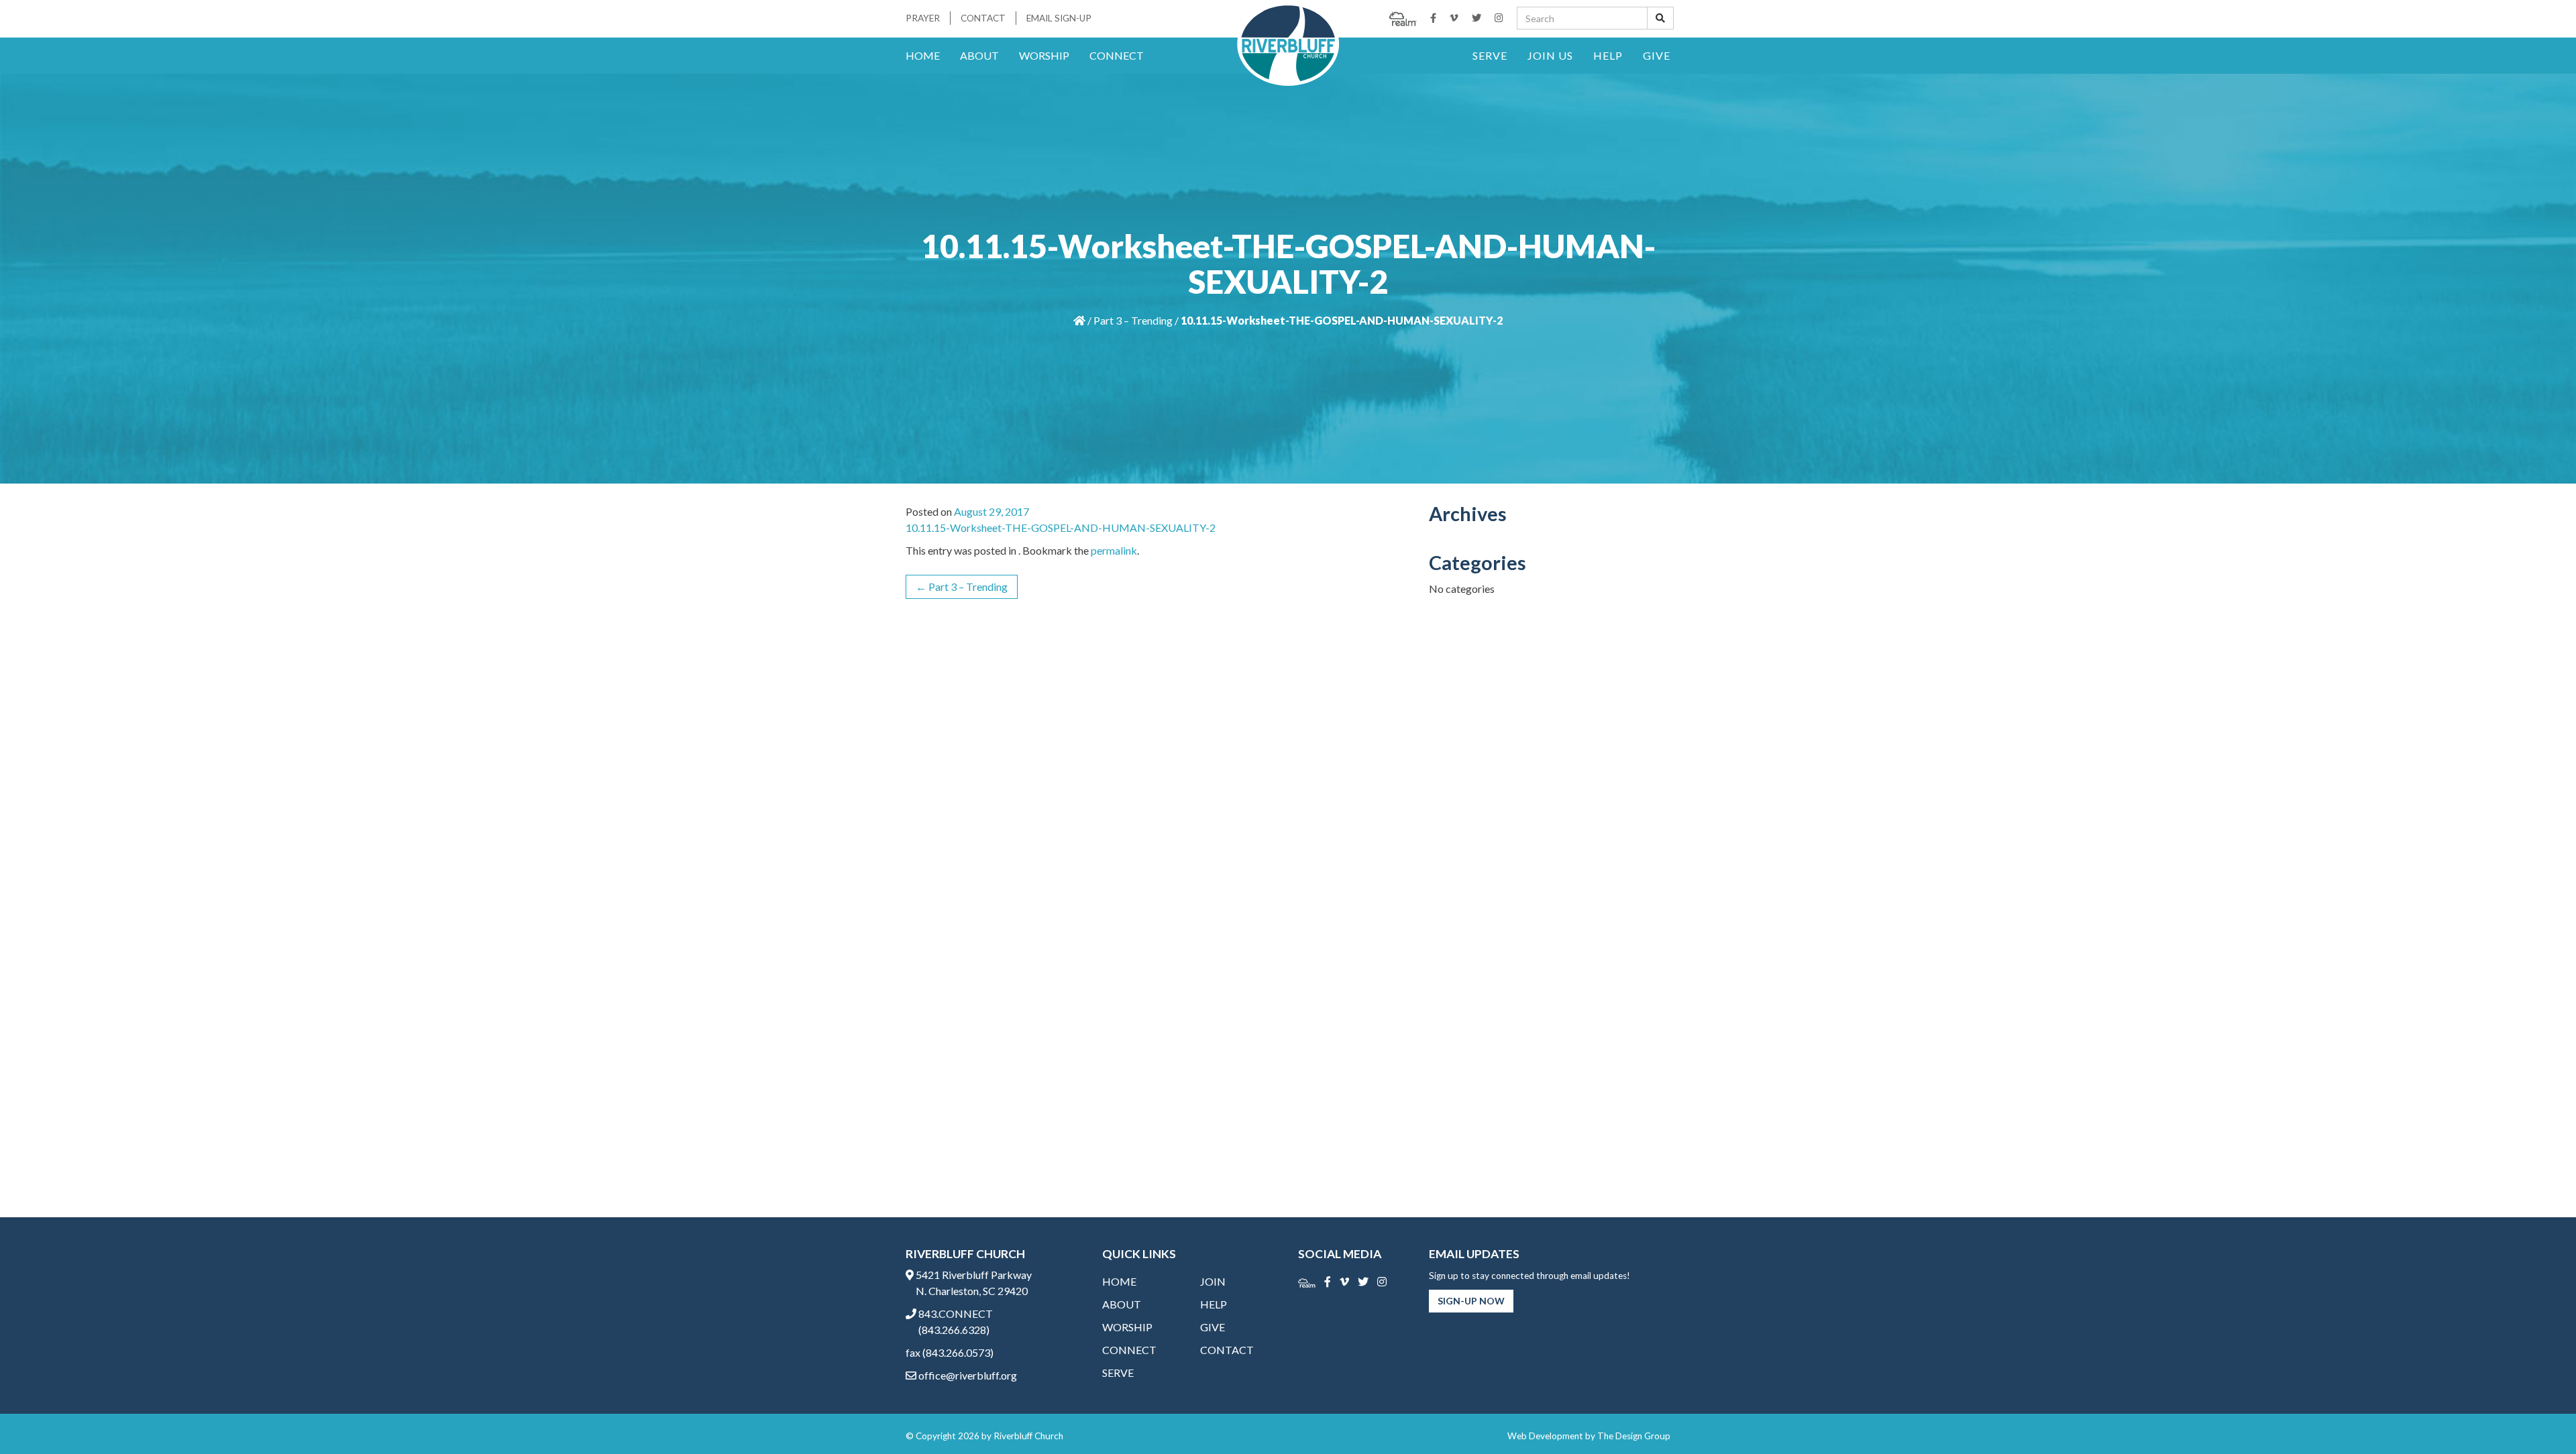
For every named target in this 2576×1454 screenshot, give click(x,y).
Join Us (1550, 55)
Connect (1117, 55)
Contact (983, 18)
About (979, 55)
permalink (1114, 550)
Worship (1044, 55)
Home (923, 55)
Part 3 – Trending (1133, 320)
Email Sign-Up (1059, 18)
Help (1608, 55)
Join (1213, 1281)
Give (1657, 55)
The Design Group (1634, 1436)
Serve (1490, 55)
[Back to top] (2538, 1416)
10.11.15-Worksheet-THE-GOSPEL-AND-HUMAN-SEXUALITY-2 (1061, 527)
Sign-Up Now (1471, 1301)
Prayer (923, 18)
